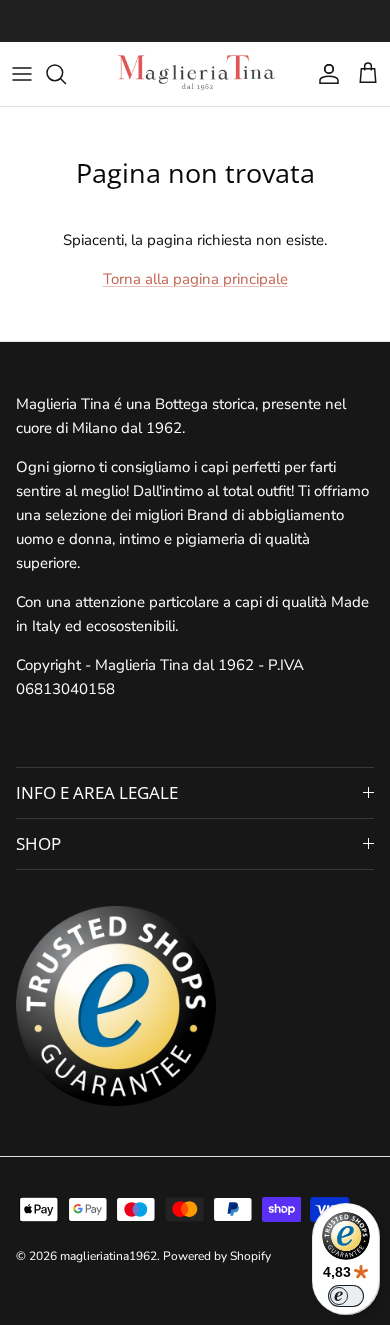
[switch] (346, 1296)
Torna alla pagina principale (195, 279)
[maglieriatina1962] (195, 74)
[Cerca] (66, 74)
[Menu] (22, 74)
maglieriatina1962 (108, 1256)
